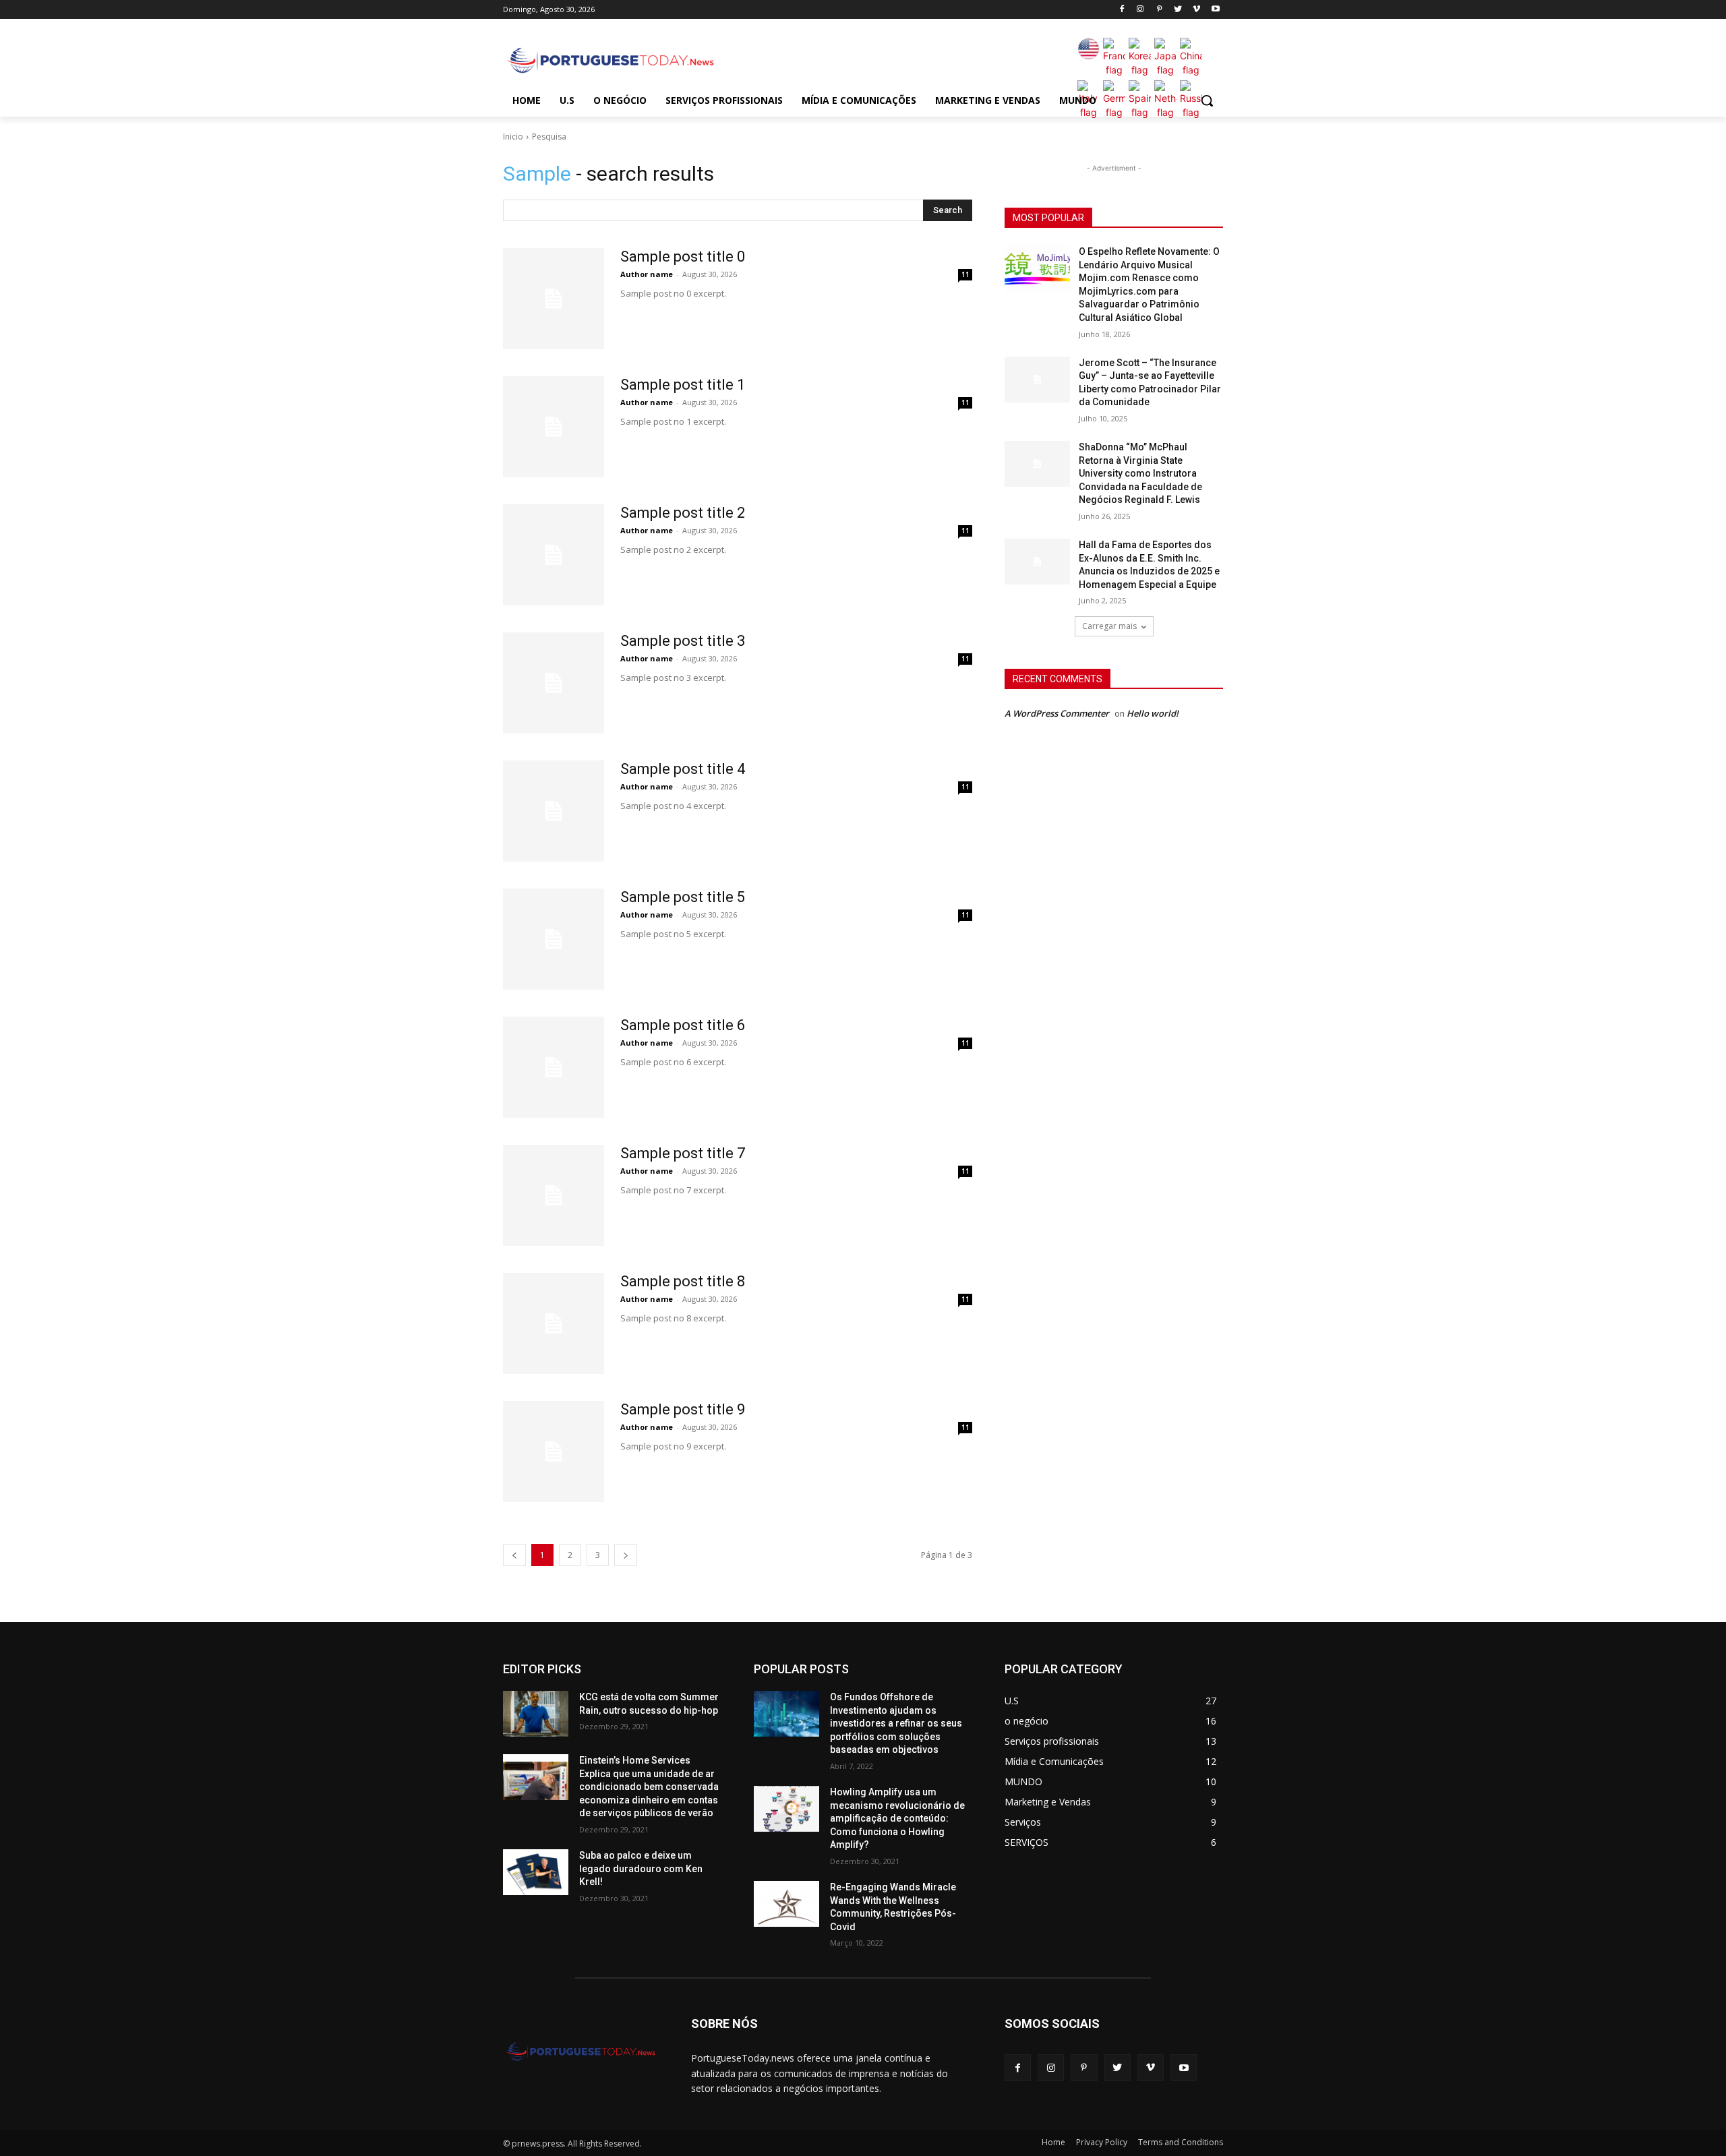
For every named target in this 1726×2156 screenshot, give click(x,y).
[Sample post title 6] (554, 1067)
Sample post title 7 (683, 1153)
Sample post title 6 (683, 1025)
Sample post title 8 (683, 1281)
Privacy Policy (1102, 2142)
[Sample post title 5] (554, 939)
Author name (647, 274)
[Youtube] (1215, 10)
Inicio (513, 137)
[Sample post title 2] (554, 555)
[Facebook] (1122, 10)
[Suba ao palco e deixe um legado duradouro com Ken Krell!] (536, 1872)
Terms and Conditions (1181, 2142)
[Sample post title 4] (554, 811)
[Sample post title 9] (554, 1451)
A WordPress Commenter (1057, 713)
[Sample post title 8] (554, 1323)
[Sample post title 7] (554, 1195)
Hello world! (1153, 713)
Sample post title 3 (683, 641)
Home (1053, 2142)
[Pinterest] (1159, 10)
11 (965, 274)
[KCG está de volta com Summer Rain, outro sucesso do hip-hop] (536, 1714)
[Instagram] (1140, 10)
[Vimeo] (1196, 10)
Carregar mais (1109, 626)
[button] (1207, 100)
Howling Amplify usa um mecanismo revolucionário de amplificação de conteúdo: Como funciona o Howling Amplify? (897, 1818)
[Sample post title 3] (554, 683)
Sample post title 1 (683, 385)
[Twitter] (1178, 10)
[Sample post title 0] (554, 299)
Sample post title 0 (683, 257)
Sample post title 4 (683, 769)
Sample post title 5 (683, 897)
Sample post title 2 (683, 513)
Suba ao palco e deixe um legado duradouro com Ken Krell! (641, 1868)
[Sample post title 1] (554, 427)
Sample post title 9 (683, 1409)
